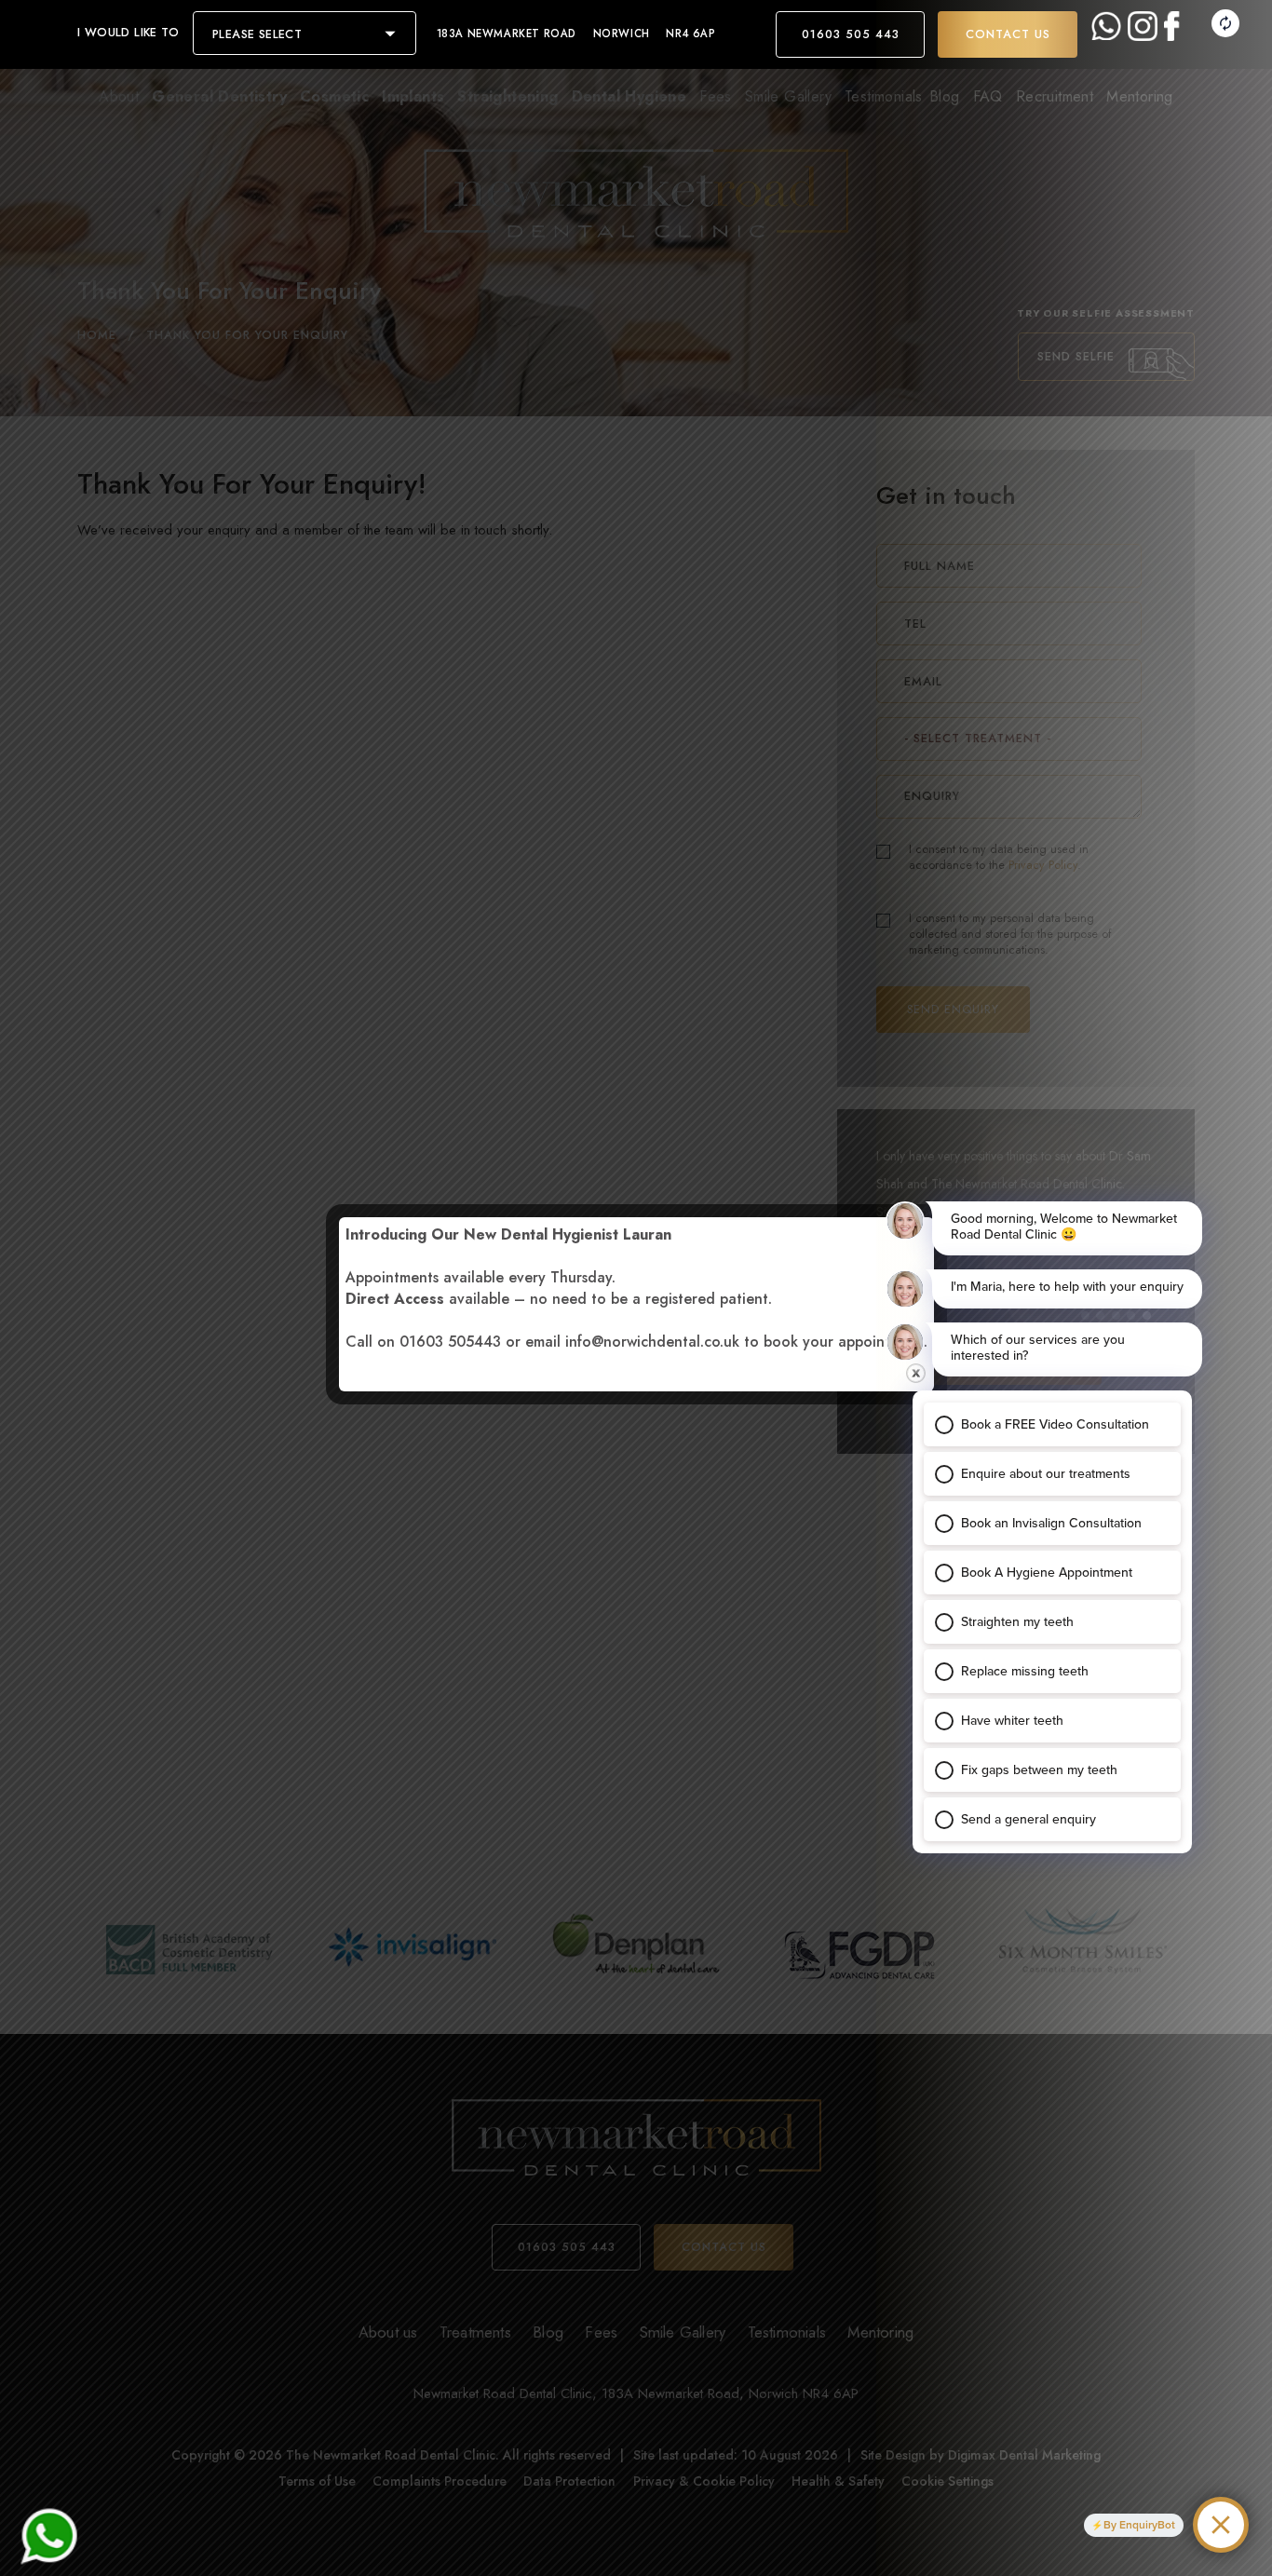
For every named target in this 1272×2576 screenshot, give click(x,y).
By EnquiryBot (1139, 2525)
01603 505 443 (851, 34)
